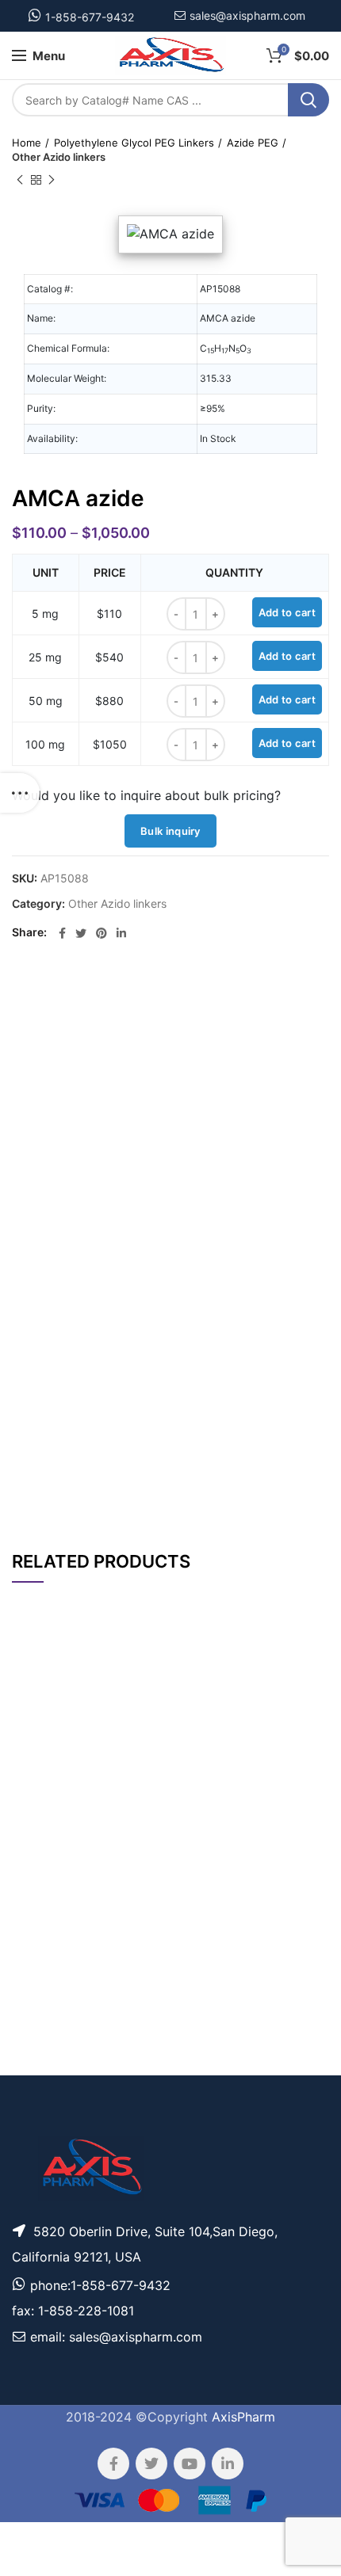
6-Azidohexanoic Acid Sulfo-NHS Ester (104, 1824)
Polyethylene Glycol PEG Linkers (134, 143)
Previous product (20, 180)
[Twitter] (81, 933)
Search (308, 100)
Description (231, 997)
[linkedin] (121, 933)
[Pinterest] (102, 933)
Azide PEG (253, 143)
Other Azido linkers (59, 157)
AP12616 (38, 1824)
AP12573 (38, 2023)
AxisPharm (243, 2417)
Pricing (297, 1763)
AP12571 (38, 1763)
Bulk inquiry (170, 831)
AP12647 (38, 2064)
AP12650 (38, 1966)
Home (27, 143)
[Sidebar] (20, 793)
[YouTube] (190, 2464)
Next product (52, 180)
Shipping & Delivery (220, 1487)
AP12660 (38, 1890)
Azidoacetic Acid (104, 2024)
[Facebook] (62, 933)
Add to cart (287, 612)
